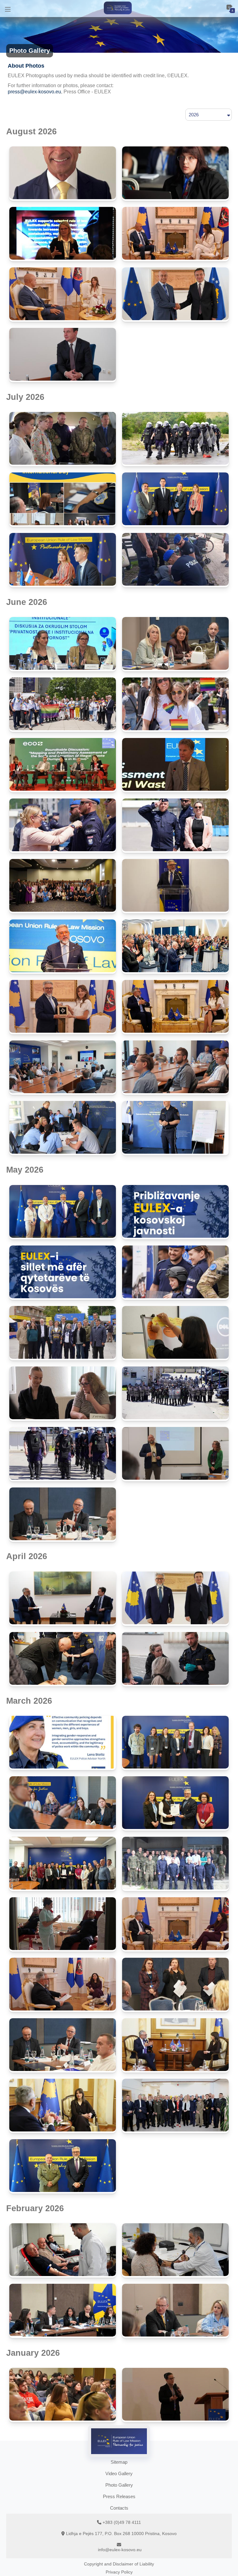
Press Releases (119, 2496)
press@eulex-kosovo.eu (34, 92)
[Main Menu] (8, 9)
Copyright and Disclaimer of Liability (119, 2564)
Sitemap (119, 2462)
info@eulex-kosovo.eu (120, 2550)
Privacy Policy (119, 2572)
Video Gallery (119, 2473)
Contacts (119, 2508)
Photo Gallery (119, 2485)
